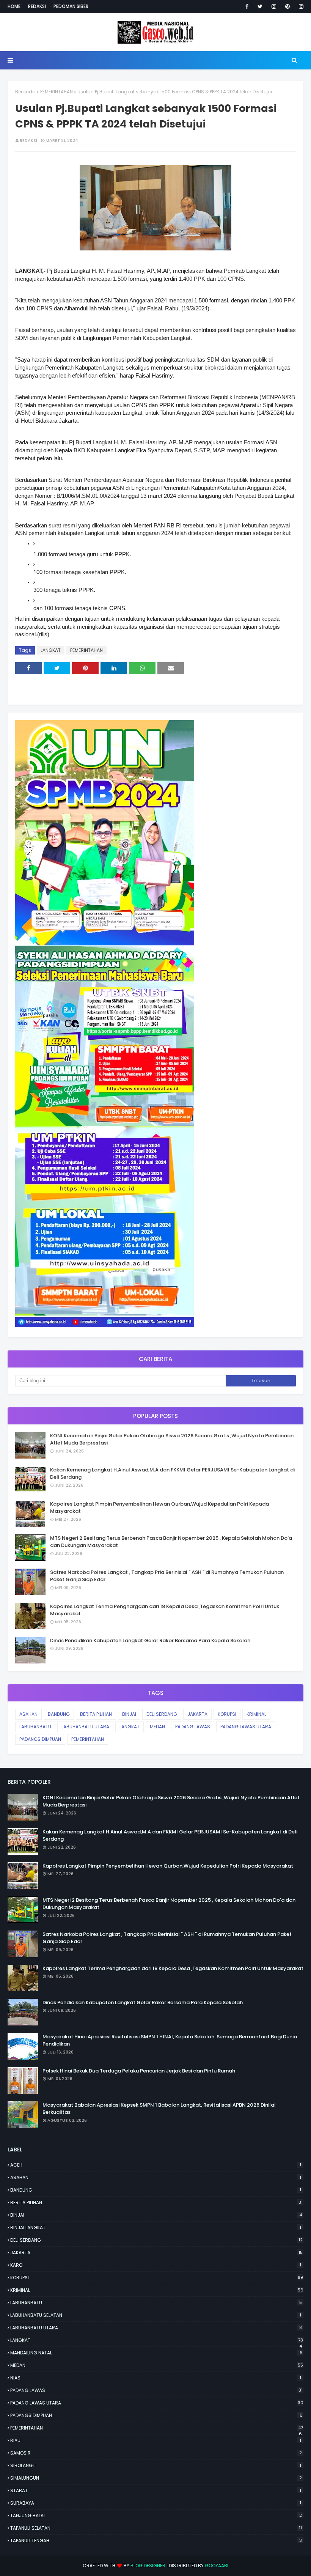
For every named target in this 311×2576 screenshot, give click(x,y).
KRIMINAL (256, 1714)
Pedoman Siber (71, 6)
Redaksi (37, 6)
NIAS (156, 2378)
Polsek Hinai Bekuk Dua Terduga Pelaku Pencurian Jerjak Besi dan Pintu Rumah (139, 2071)
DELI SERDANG (162, 1714)
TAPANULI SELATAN (156, 2528)
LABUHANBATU (35, 1727)
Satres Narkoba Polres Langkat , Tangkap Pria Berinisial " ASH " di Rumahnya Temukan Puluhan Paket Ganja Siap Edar (167, 1576)
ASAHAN (28, 1714)
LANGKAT (51, 650)
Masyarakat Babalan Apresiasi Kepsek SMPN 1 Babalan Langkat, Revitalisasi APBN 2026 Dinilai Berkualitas (159, 2109)
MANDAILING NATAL (156, 2353)
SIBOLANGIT (156, 2465)
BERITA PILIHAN (96, 1714)
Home (14, 6)
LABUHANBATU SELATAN (156, 2315)
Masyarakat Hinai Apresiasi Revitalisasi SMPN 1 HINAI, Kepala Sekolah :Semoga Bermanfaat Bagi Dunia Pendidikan (170, 2040)
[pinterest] (287, 6)
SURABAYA (156, 2503)
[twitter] (260, 6)
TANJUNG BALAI (156, 2515)
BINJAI (129, 1714)
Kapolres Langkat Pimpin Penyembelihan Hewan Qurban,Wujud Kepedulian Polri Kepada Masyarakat (159, 1508)
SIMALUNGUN (156, 2478)
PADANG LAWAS (193, 1727)
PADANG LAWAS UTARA (246, 1727)
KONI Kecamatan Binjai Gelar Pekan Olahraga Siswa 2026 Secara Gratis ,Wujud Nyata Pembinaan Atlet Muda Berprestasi (172, 1439)
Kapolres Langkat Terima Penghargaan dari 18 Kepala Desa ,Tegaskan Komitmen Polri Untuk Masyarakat (165, 1610)
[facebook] (247, 6)
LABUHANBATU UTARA (85, 1727)
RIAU (156, 2440)
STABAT (156, 2490)
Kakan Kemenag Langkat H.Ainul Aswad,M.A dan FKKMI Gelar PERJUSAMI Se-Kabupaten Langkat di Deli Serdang (172, 1474)
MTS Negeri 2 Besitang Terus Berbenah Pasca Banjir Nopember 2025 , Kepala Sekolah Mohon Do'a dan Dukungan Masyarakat (171, 1542)
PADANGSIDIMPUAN (40, 1739)
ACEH (156, 2165)
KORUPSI (227, 1714)
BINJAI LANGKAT (156, 2227)
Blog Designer (148, 2566)
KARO (156, 2265)
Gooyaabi (217, 2566)
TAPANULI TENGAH (156, 2541)
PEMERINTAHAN (57, 92)
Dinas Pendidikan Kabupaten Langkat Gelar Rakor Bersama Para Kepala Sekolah (150, 1640)
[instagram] (274, 6)
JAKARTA (197, 1714)
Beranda (25, 92)
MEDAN (157, 1727)
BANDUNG (59, 1714)
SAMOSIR (156, 2453)
